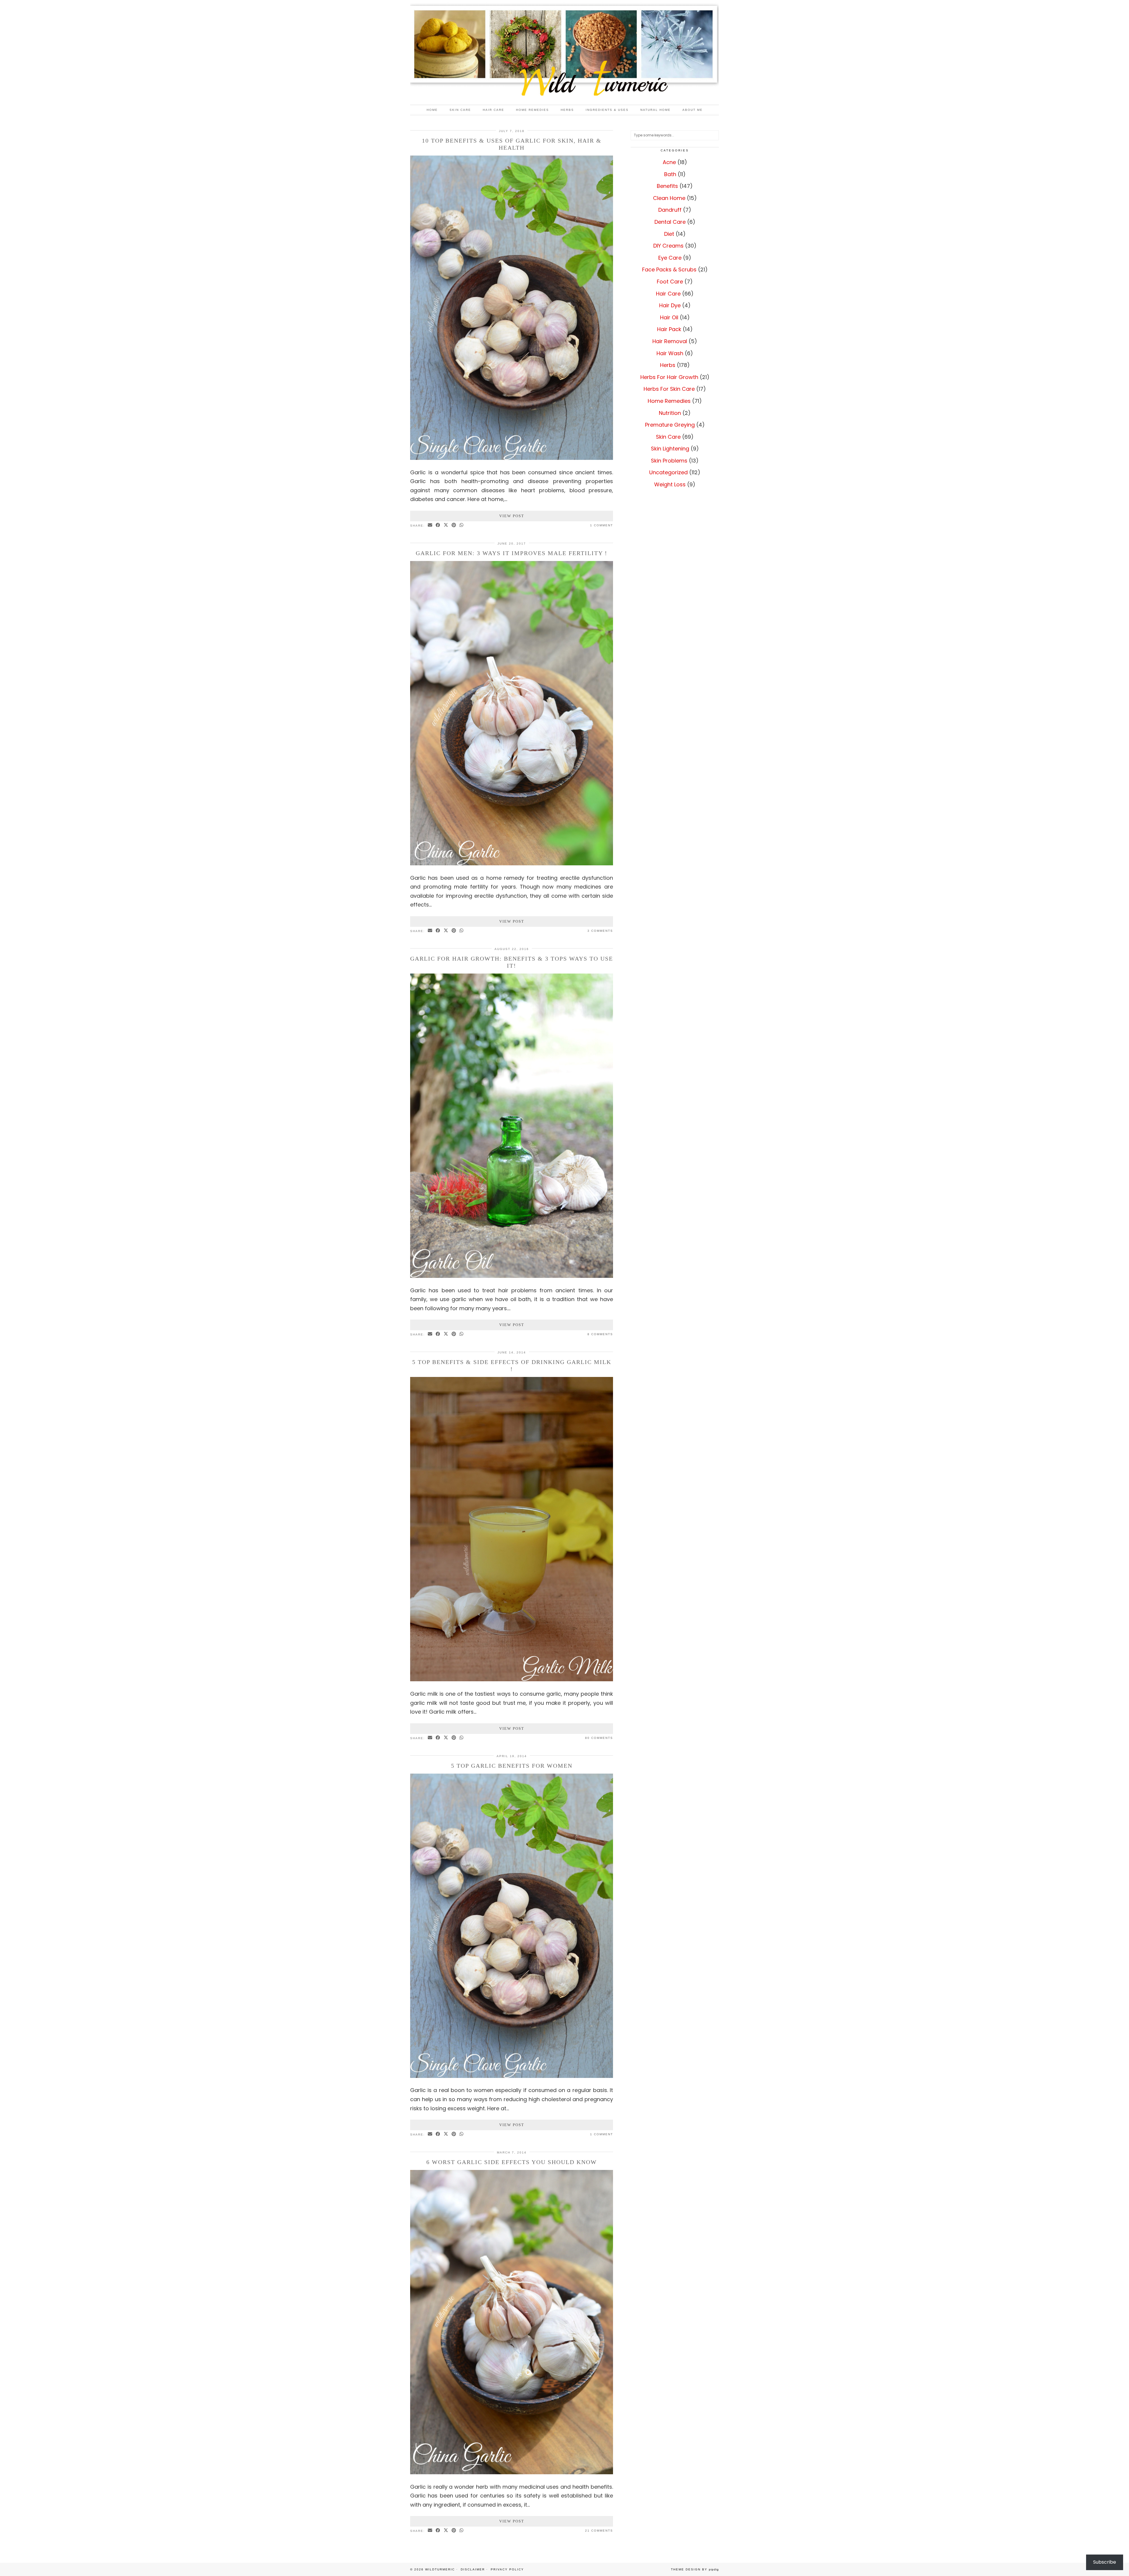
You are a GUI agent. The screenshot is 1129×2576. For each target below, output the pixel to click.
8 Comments (600, 1334)
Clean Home (669, 198)
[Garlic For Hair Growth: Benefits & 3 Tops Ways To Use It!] (512, 1276)
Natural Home (655, 110)
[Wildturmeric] (564, 52)
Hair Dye (670, 305)
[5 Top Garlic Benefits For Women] (512, 2076)
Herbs (567, 110)
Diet (669, 234)
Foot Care (670, 282)
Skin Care (460, 110)
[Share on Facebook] (438, 525)
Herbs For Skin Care (669, 389)
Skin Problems (669, 461)
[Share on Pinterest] (454, 525)
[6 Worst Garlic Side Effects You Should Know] (512, 2472)
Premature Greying (670, 425)
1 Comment (602, 525)
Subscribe (1105, 2562)
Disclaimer (473, 2569)
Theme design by (695, 2569)
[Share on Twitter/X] (446, 525)
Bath (670, 174)
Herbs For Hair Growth (669, 377)
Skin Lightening (670, 449)
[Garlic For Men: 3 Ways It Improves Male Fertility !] (512, 863)
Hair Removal (670, 341)
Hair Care (493, 110)
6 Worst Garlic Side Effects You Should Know (512, 2162)
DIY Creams (668, 246)
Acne (669, 162)
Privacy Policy (507, 2569)
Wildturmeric (440, 2569)
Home (432, 110)
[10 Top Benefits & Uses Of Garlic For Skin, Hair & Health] (512, 458)
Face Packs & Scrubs (669, 269)
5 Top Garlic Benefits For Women (512, 1766)
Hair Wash (670, 353)
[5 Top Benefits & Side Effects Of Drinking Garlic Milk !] (512, 1679)
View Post (512, 516)
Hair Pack (669, 329)
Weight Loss (670, 484)
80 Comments (599, 1738)
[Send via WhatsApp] (462, 525)
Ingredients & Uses (607, 110)
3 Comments (600, 931)
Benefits (667, 186)
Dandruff (670, 210)
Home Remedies (532, 110)
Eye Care (670, 258)
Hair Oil (669, 317)
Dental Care (670, 222)
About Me (693, 110)
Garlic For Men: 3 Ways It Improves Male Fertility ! (512, 553)
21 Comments (599, 2531)
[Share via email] (430, 525)
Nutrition (670, 413)
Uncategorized (668, 472)
